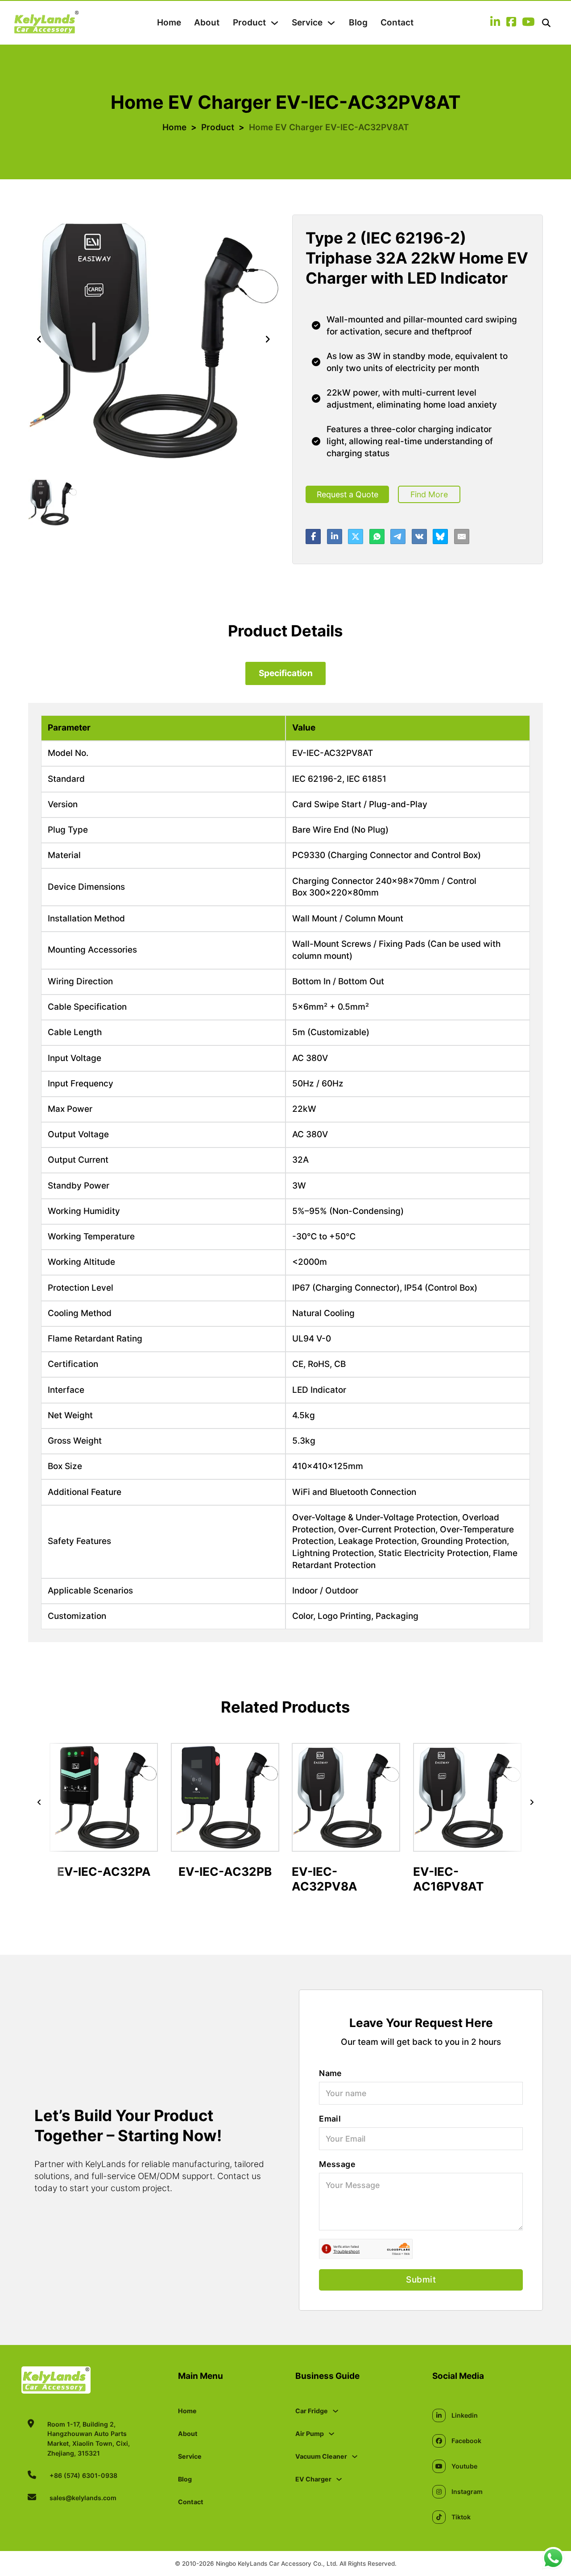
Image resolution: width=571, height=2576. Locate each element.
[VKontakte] (419, 537)
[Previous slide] (39, 340)
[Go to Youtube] (528, 23)
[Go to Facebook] (511, 23)
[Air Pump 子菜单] (331, 2434)
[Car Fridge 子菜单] (335, 2411)
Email (330, 2119)
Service (307, 23)
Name (331, 2073)
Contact (397, 23)
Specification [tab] (286, 673)
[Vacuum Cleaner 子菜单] (355, 2456)
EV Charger (313, 2479)
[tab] (285, 673)
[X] (356, 537)
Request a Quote (348, 494)
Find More (429, 494)
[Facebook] (313, 537)
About (207, 23)
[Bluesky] (440, 537)
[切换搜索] (546, 23)
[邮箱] (462, 537)
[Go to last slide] (39, 1802)
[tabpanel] (285, 1172)
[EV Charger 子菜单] (339, 2479)
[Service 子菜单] (331, 23)
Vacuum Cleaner (321, 2456)
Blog (358, 23)
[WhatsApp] (377, 537)
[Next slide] (268, 340)
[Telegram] (398, 537)
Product (249, 23)
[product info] (104, 1844)
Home (169, 23)
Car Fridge (312, 2411)
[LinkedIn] (335, 537)
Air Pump (310, 2434)
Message (337, 2164)
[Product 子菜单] (275, 23)
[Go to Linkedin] (495, 23)
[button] (52, 502)
